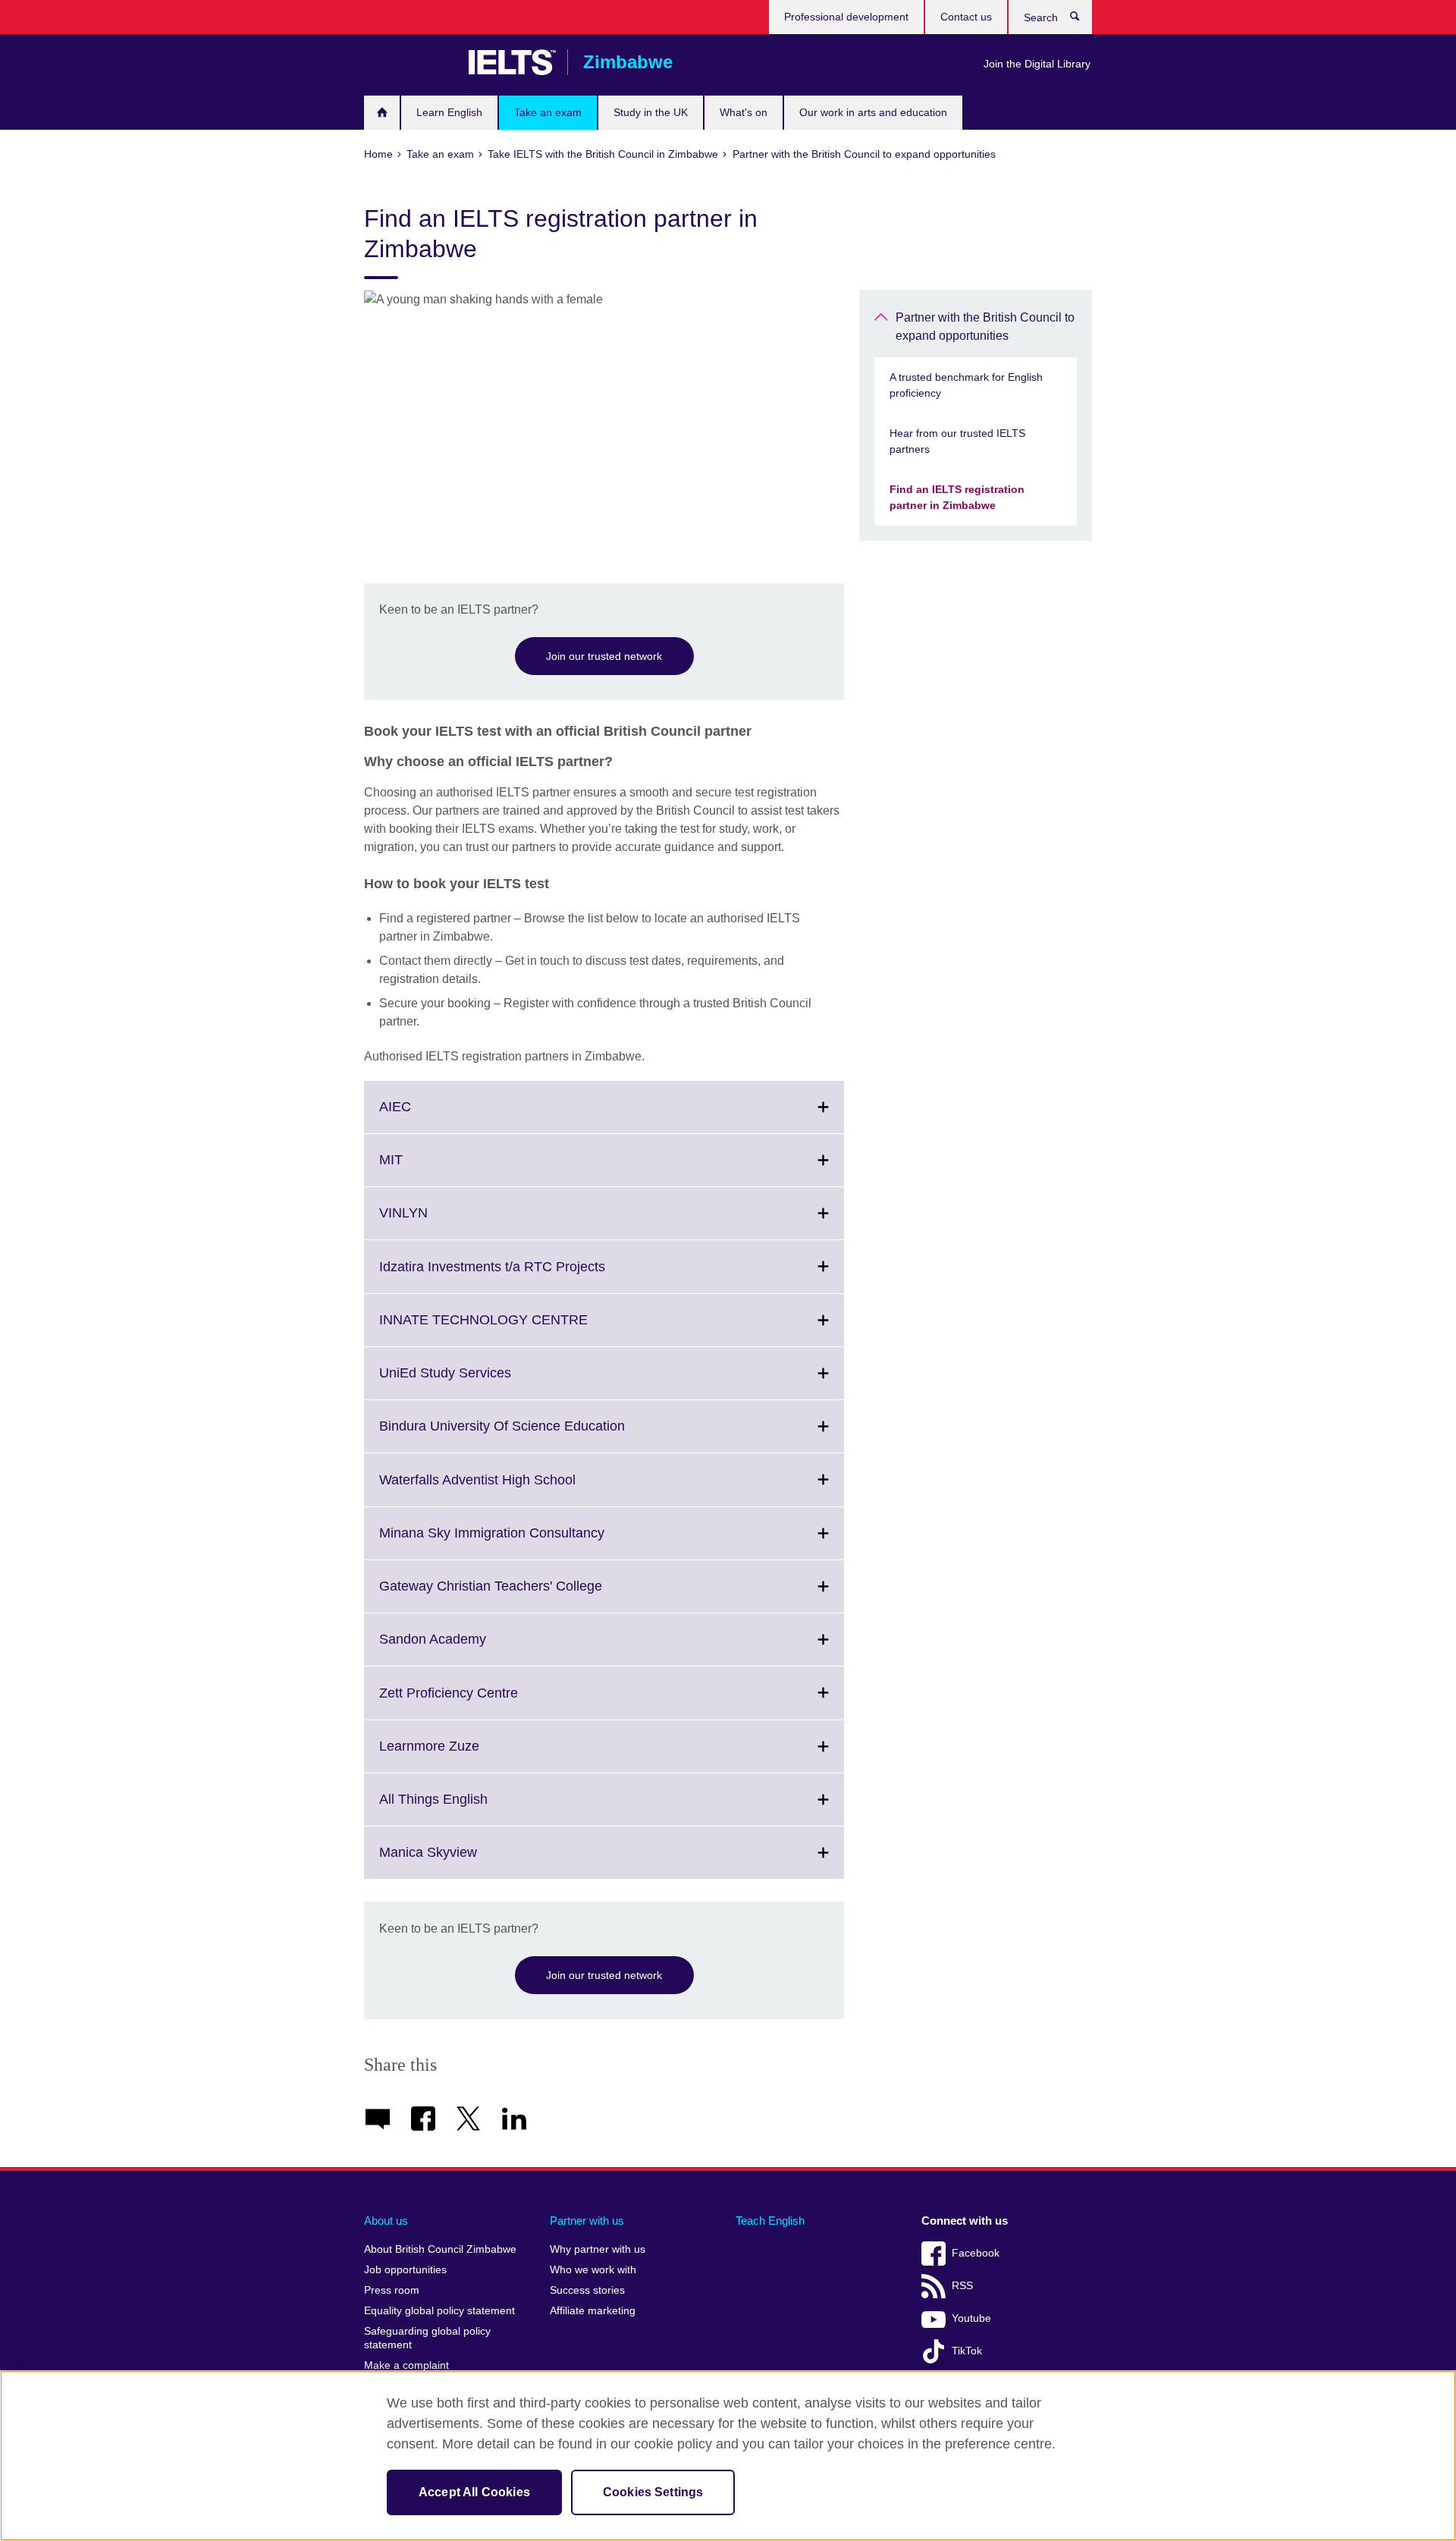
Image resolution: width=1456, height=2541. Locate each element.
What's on (744, 112)
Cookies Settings (653, 2492)
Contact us (966, 17)
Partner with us (587, 2221)
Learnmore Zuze (463, 1755)
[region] (728, 2456)
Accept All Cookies (474, 2492)
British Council (409, 62)
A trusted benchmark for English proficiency (966, 385)
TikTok (967, 2351)
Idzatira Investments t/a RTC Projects (526, 1275)
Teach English (770, 2221)
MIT (424, 1169)
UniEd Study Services (479, 1382)
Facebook (976, 2253)
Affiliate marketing (593, 2311)
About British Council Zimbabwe (440, 2249)
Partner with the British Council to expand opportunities (985, 327)
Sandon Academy (466, 1648)
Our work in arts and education (873, 112)
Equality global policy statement (439, 2311)
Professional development (846, 17)
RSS (962, 2286)
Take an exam (548, 112)
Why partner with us (598, 2249)
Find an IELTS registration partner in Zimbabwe (957, 497)
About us (386, 2221)
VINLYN (437, 1222)
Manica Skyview (461, 1861)
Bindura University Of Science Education (535, 1435)
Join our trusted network (604, 656)
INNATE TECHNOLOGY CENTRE (517, 1329)
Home (382, 113)
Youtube (971, 2318)
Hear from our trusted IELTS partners (957, 441)
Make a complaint (406, 2365)
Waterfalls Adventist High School (511, 1489)
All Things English (467, 1808)
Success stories (587, 2290)
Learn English (449, 112)
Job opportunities (405, 2270)
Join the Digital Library (1037, 64)
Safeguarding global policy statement (427, 2338)
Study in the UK (651, 112)
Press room (392, 2290)
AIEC (428, 1116)
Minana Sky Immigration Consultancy (525, 1542)
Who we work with (593, 2270)
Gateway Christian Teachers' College (524, 1595)
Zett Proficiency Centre (482, 1702)
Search (1083, 20)
